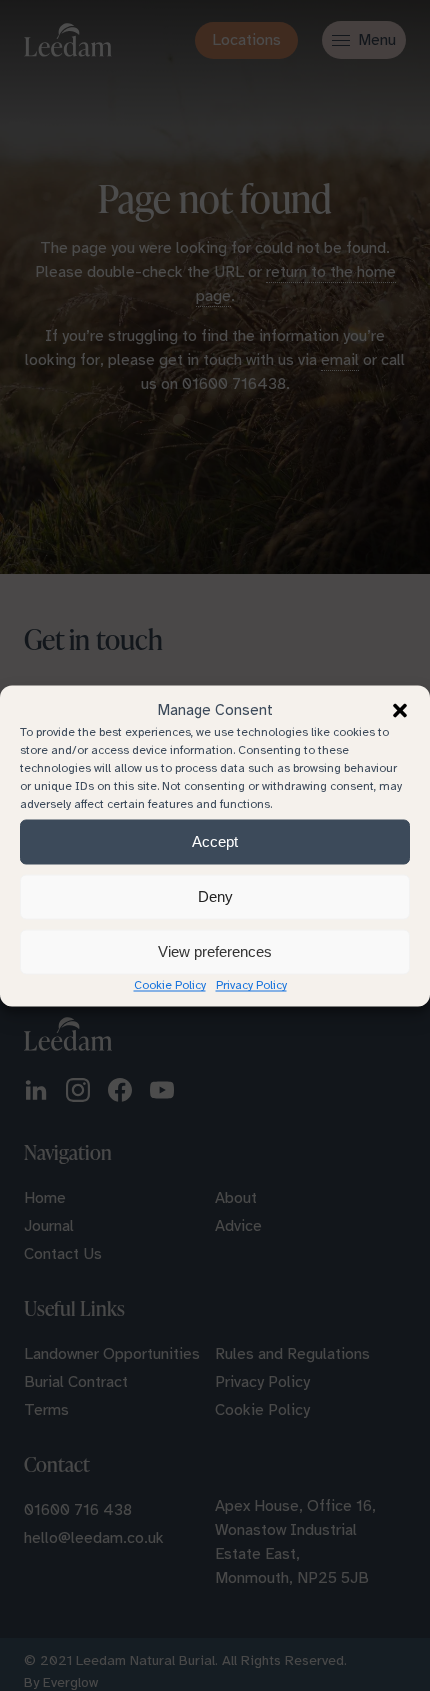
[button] (400, 710)
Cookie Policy (170, 984)
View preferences (215, 951)
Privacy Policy (251, 984)
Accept (215, 841)
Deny (215, 896)
